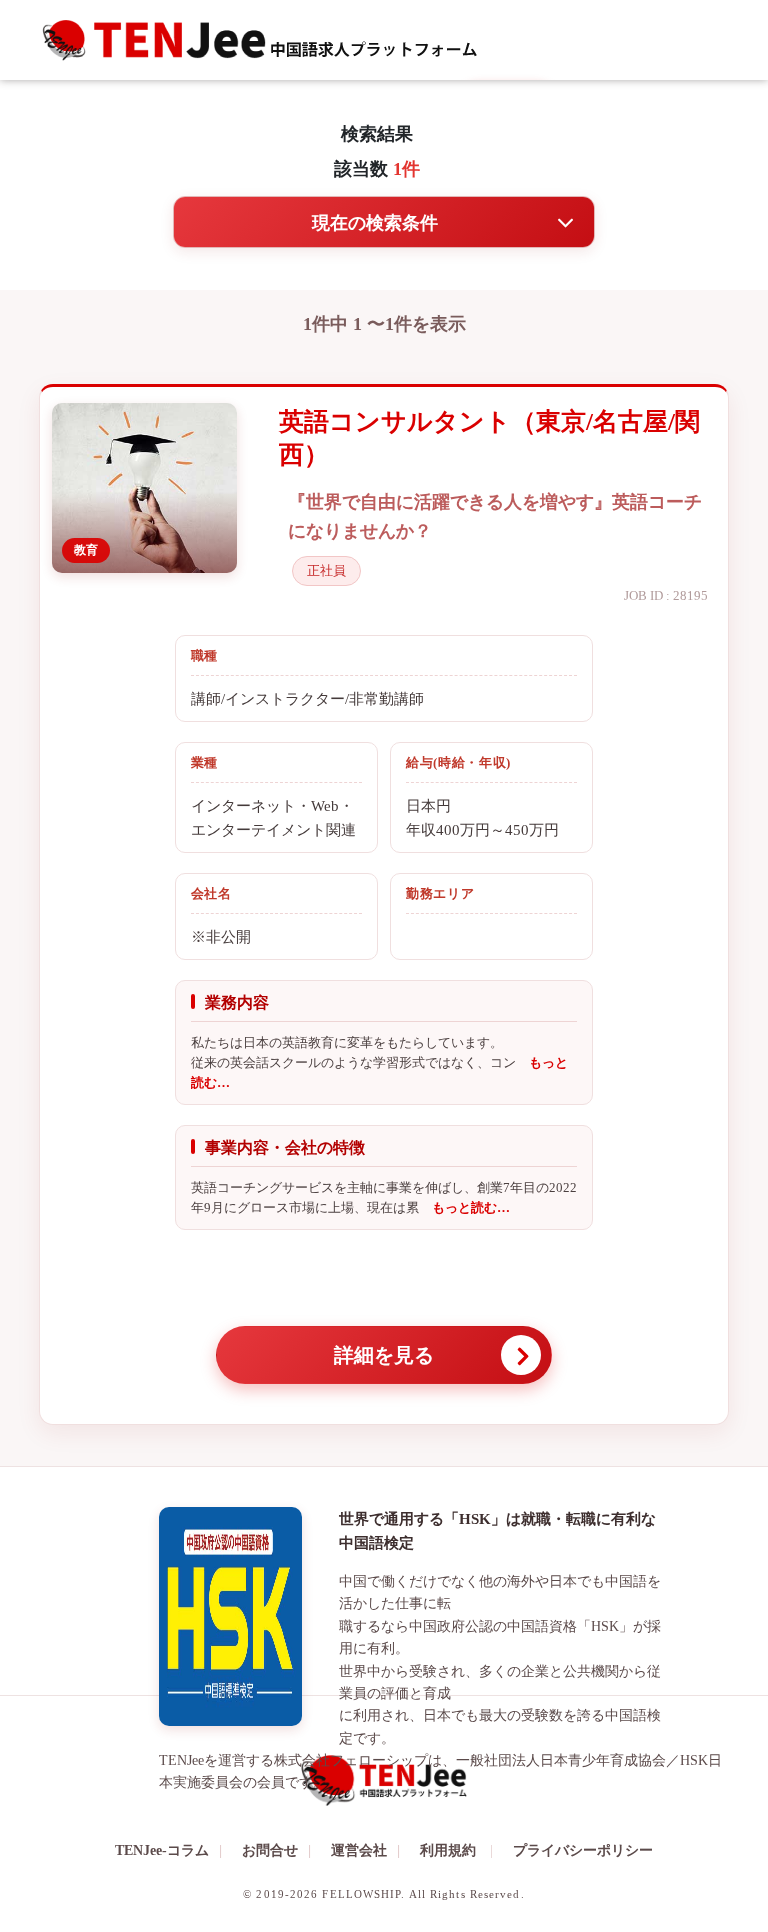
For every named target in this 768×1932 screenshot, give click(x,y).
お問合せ (276, 1850)
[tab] (384, 222)
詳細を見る (384, 1355)
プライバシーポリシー (583, 1850)
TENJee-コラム (168, 1850)
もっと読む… (464, 1207)
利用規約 (448, 1850)
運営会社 (365, 1850)
